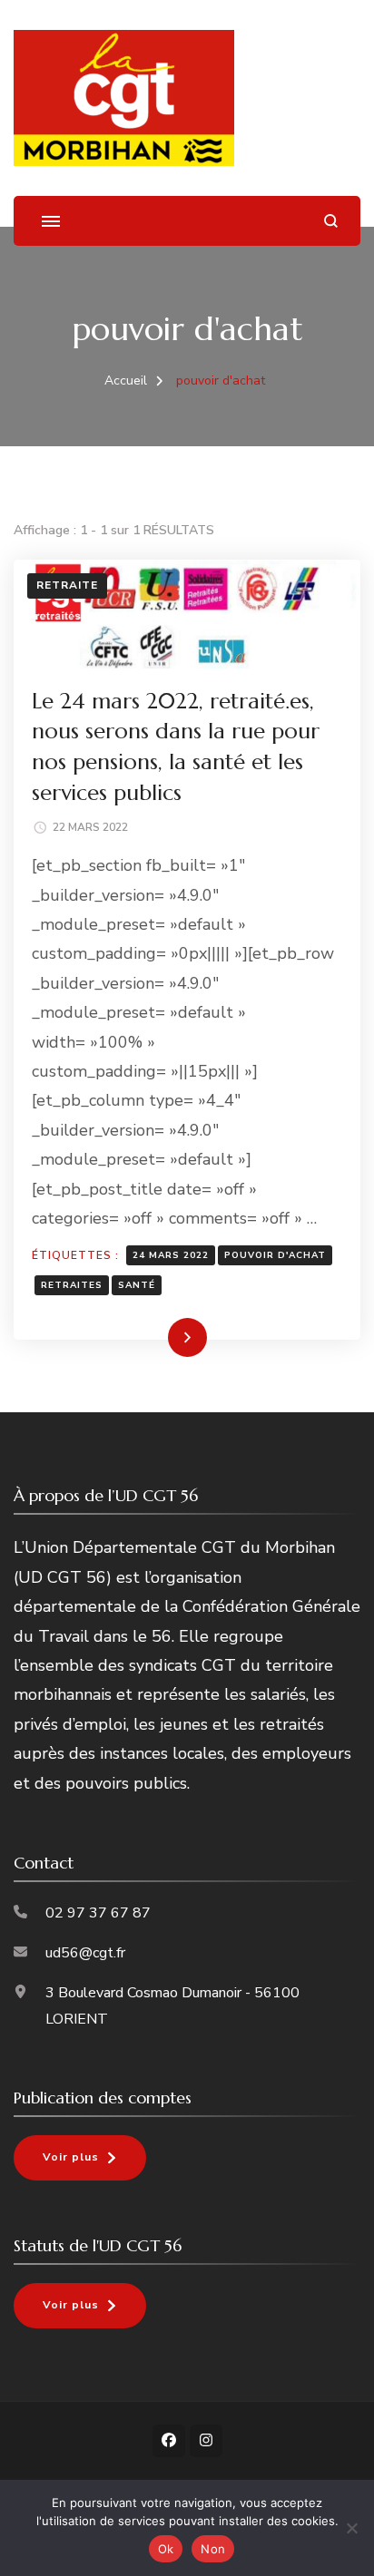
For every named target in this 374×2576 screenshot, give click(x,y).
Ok (166, 2549)
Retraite (67, 585)
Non (213, 2549)
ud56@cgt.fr (85, 1953)
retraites (72, 1285)
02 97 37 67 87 (98, 1913)
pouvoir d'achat (275, 1255)
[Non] (351, 2528)
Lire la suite (156, 1337)
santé (137, 1285)
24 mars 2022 (171, 1255)
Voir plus (71, 2157)
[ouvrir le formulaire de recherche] (331, 221)
